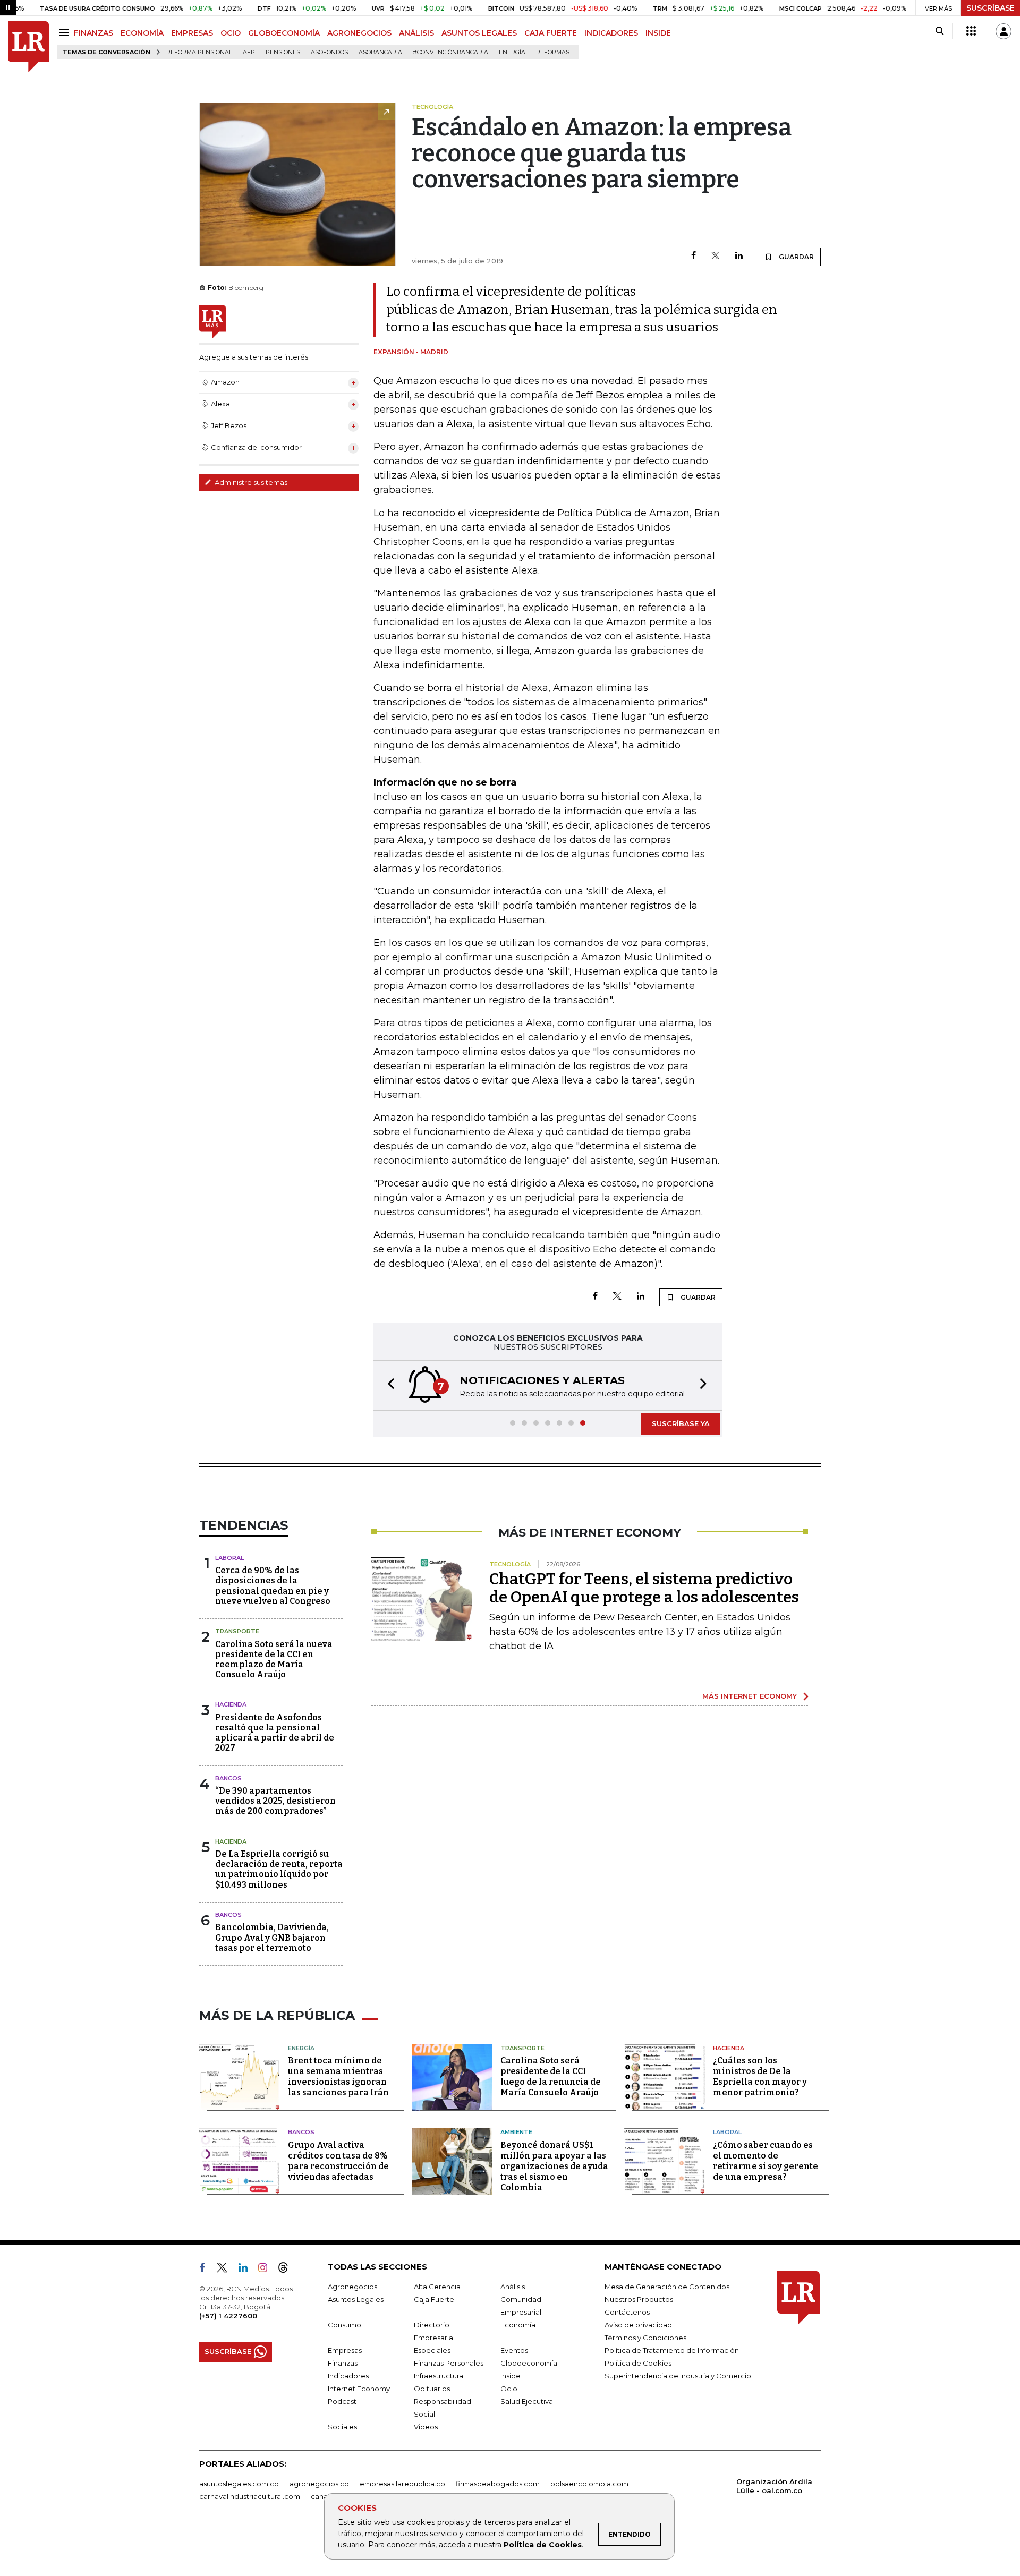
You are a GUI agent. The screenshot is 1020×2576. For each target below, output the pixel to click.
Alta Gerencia (437, 2287)
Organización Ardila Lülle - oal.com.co (774, 2486)
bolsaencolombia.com (589, 2484)
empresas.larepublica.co (402, 2484)
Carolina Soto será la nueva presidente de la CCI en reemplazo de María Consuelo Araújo (274, 1660)
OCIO (231, 33)
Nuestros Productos (639, 2299)
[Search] (940, 31)
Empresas (345, 2350)
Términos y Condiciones (645, 2338)
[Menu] (66, 33)
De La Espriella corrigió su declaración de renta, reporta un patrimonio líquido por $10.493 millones (279, 1869)
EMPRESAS (192, 33)
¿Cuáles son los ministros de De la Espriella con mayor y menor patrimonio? (760, 2076)
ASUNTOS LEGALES (479, 33)
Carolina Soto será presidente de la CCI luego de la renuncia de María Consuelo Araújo (551, 2076)
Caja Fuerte (434, 2299)
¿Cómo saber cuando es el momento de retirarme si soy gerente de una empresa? (766, 2161)
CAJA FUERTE (551, 33)
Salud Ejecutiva (527, 2401)
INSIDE (658, 33)
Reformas (553, 52)
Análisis (513, 2287)
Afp (249, 52)
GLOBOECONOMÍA (284, 33)
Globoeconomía (529, 2363)
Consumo (345, 2325)
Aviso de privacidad (638, 2325)
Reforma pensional (199, 52)
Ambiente (516, 2132)
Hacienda (231, 1704)
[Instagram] (267, 2270)
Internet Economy (359, 2389)
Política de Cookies (543, 2545)
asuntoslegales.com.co (239, 2484)
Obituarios (432, 2389)
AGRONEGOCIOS (359, 33)
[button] (388, 1385)
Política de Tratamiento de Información (672, 2350)
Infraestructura (439, 2376)
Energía (512, 52)
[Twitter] (716, 256)
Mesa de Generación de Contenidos (667, 2287)
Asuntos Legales (356, 2299)
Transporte (237, 1631)
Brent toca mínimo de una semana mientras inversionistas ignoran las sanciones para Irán (338, 2076)
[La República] (28, 47)
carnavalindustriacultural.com (250, 2496)
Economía (518, 2325)
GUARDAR (796, 257)
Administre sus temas (250, 482)
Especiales (432, 2350)
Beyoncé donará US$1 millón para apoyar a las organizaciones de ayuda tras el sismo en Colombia (554, 2166)
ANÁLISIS (416, 33)
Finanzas (343, 2363)
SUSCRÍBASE (991, 8)
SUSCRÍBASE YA (681, 1423)
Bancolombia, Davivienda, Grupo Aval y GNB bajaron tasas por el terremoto (272, 1937)
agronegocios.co (319, 2484)
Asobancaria (380, 52)
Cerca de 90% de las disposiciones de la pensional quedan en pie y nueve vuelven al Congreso (273, 1586)
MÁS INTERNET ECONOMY (750, 1696)
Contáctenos (627, 2312)
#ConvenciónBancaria (450, 52)
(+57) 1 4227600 (228, 2316)
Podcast (342, 2401)
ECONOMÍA (142, 33)
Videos (426, 2427)
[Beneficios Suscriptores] (971, 31)
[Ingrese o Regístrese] (1004, 31)
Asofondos (329, 52)
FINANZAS (93, 33)
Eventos (514, 2350)
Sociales (342, 2427)
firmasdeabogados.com (498, 2484)
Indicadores (348, 2376)
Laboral (229, 1558)
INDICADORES (611, 33)
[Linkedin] (739, 256)
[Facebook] (694, 256)
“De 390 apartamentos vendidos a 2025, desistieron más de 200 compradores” (275, 1801)
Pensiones (283, 52)
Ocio (509, 2389)
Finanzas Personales (449, 2363)
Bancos (228, 1778)
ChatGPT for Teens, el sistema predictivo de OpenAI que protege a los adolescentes (644, 1588)
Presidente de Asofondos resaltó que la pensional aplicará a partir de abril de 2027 (275, 1733)
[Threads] (287, 2270)
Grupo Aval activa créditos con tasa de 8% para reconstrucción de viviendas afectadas (338, 2161)
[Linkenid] (247, 2270)
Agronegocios (352, 2287)
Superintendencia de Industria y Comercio (678, 2376)
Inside (511, 2376)
